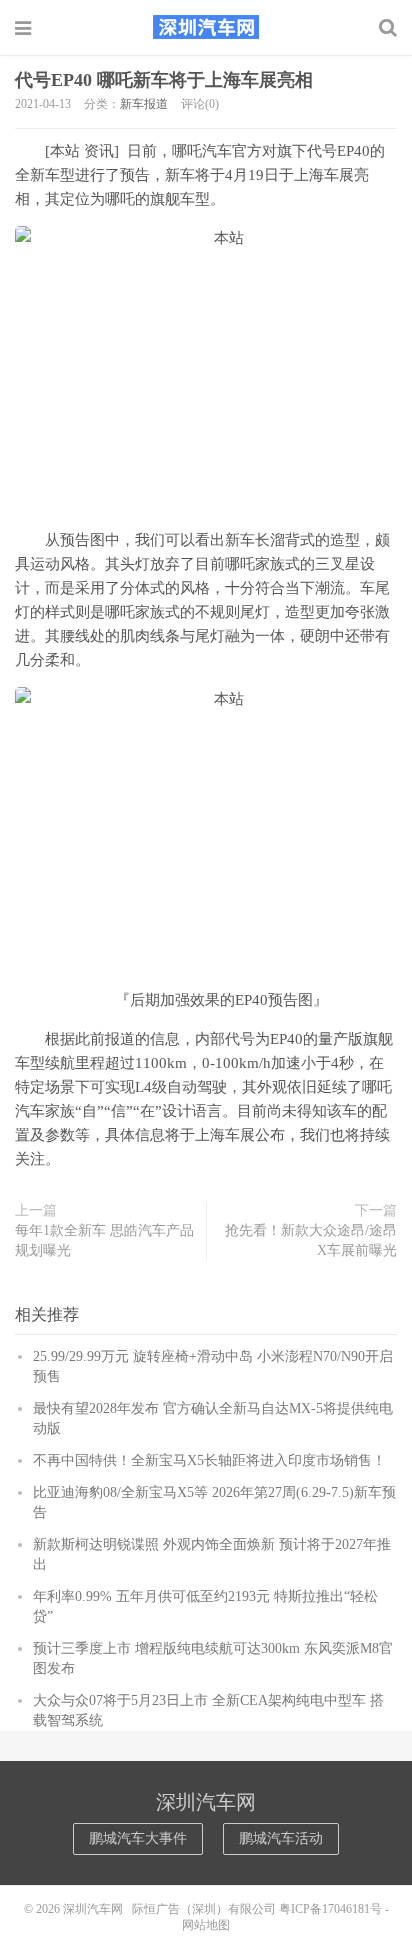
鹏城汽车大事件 (138, 1838)
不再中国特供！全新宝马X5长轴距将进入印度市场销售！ (209, 1460)
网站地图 (206, 1925)
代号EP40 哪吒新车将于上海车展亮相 (164, 80)
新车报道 (144, 104)
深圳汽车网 (206, 27)
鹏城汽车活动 (281, 1838)
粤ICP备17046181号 (330, 1909)
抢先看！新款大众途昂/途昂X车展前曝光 (311, 1240)
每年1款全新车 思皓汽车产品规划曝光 (104, 1240)
